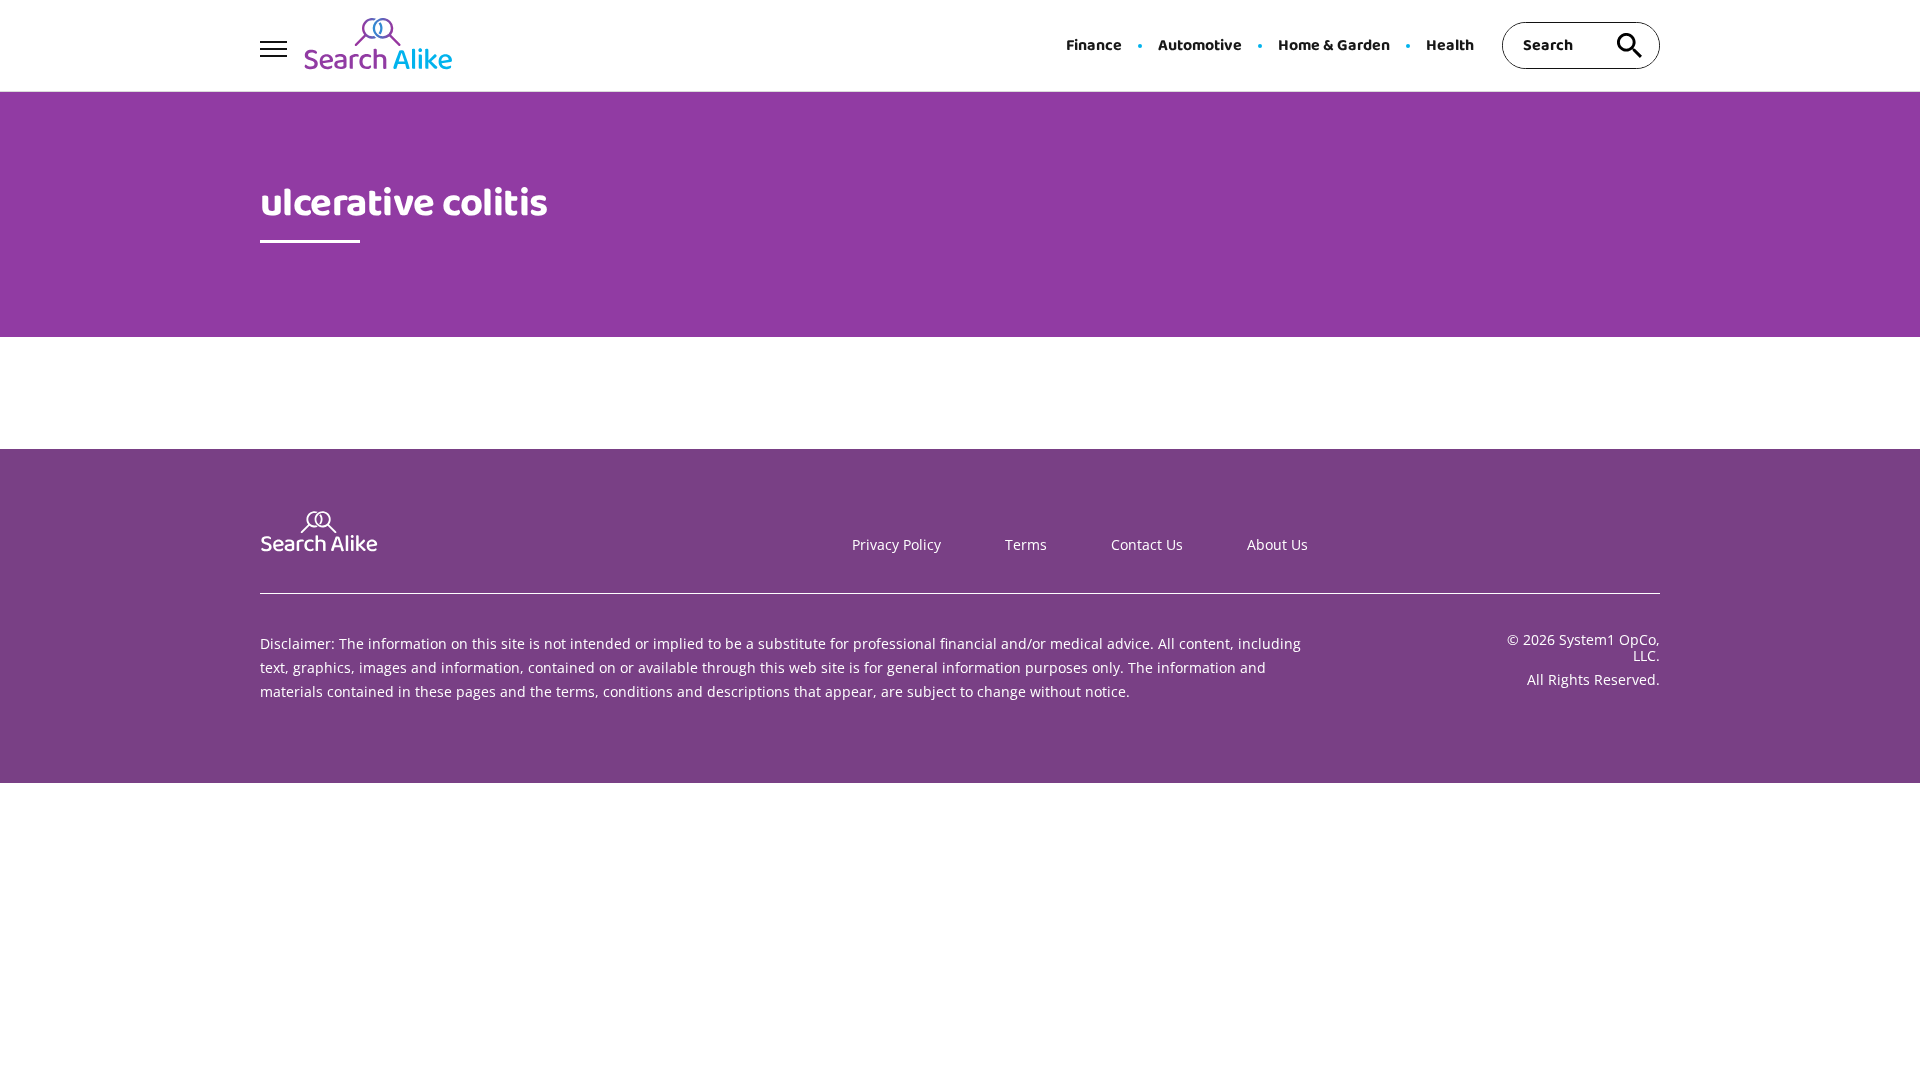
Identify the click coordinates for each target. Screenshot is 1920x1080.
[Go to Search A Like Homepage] (378, 46)
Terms (1026, 544)
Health (1450, 46)
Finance (1094, 46)
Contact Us (1147, 544)
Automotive (1200, 46)
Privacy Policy (896, 544)
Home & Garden (1334, 46)
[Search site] (1630, 45)
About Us (1277, 544)
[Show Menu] (273, 44)
